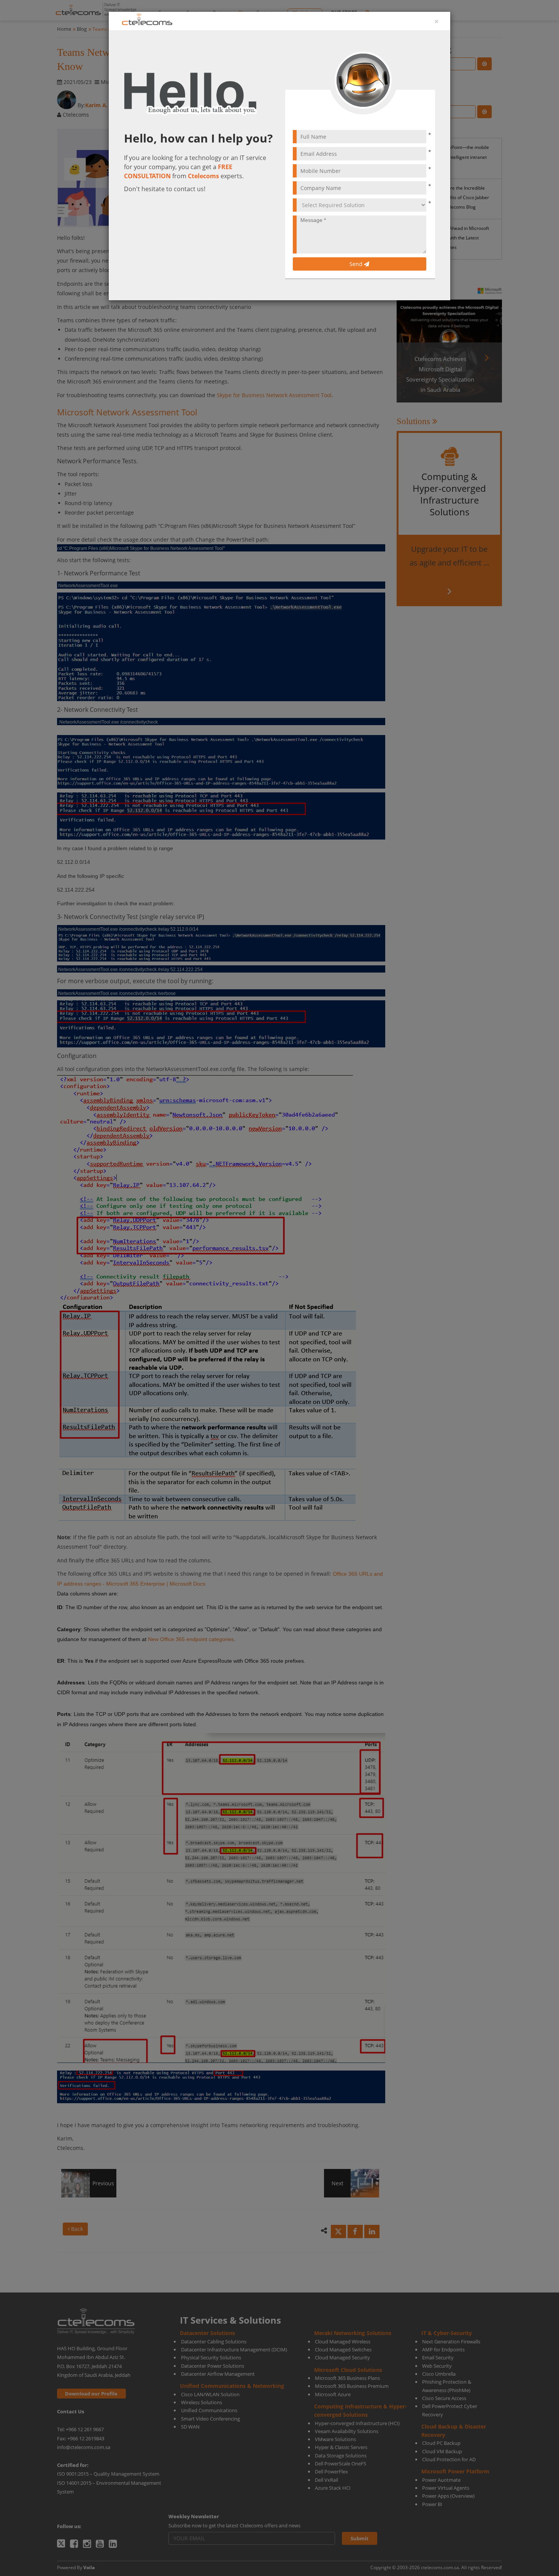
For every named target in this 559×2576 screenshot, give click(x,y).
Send (357, 264)
